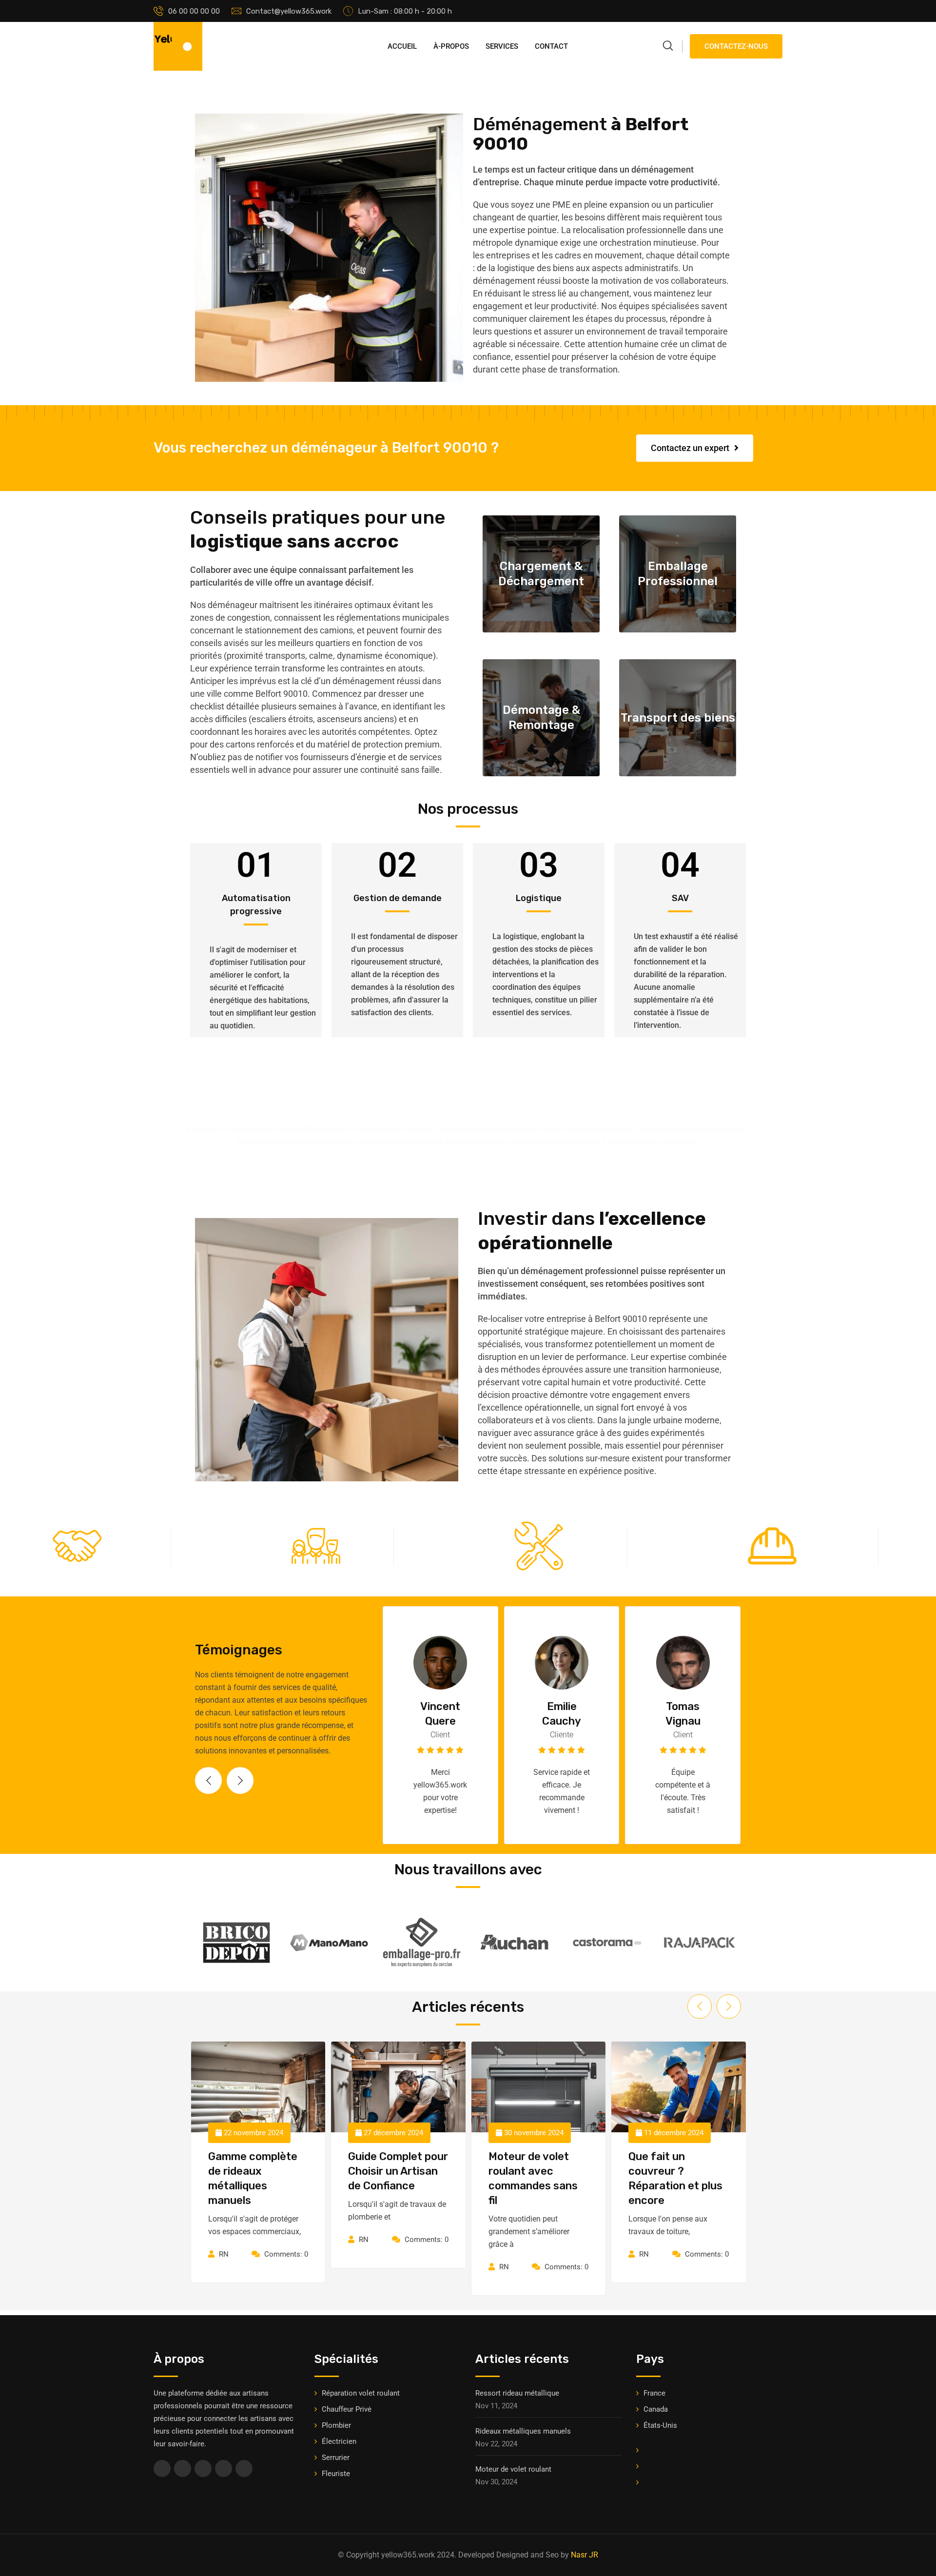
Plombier (336, 2425)
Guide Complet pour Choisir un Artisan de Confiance (258, 2171)
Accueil (402, 46)
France (654, 2393)
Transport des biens (678, 718)
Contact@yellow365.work (289, 11)
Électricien (339, 2441)
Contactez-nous (736, 46)
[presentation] (208, 1780)
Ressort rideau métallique (517, 2393)
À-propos (451, 46)
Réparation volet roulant (361, 2393)
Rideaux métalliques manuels (523, 2431)
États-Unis (660, 2425)
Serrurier (336, 2458)
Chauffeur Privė (347, 2409)
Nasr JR (585, 2555)
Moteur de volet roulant (513, 2469)
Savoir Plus (538, 611)
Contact (551, 46)
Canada (656, 2409)
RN (223, 2240)
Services (502, 46)
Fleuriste (336, 2474)
